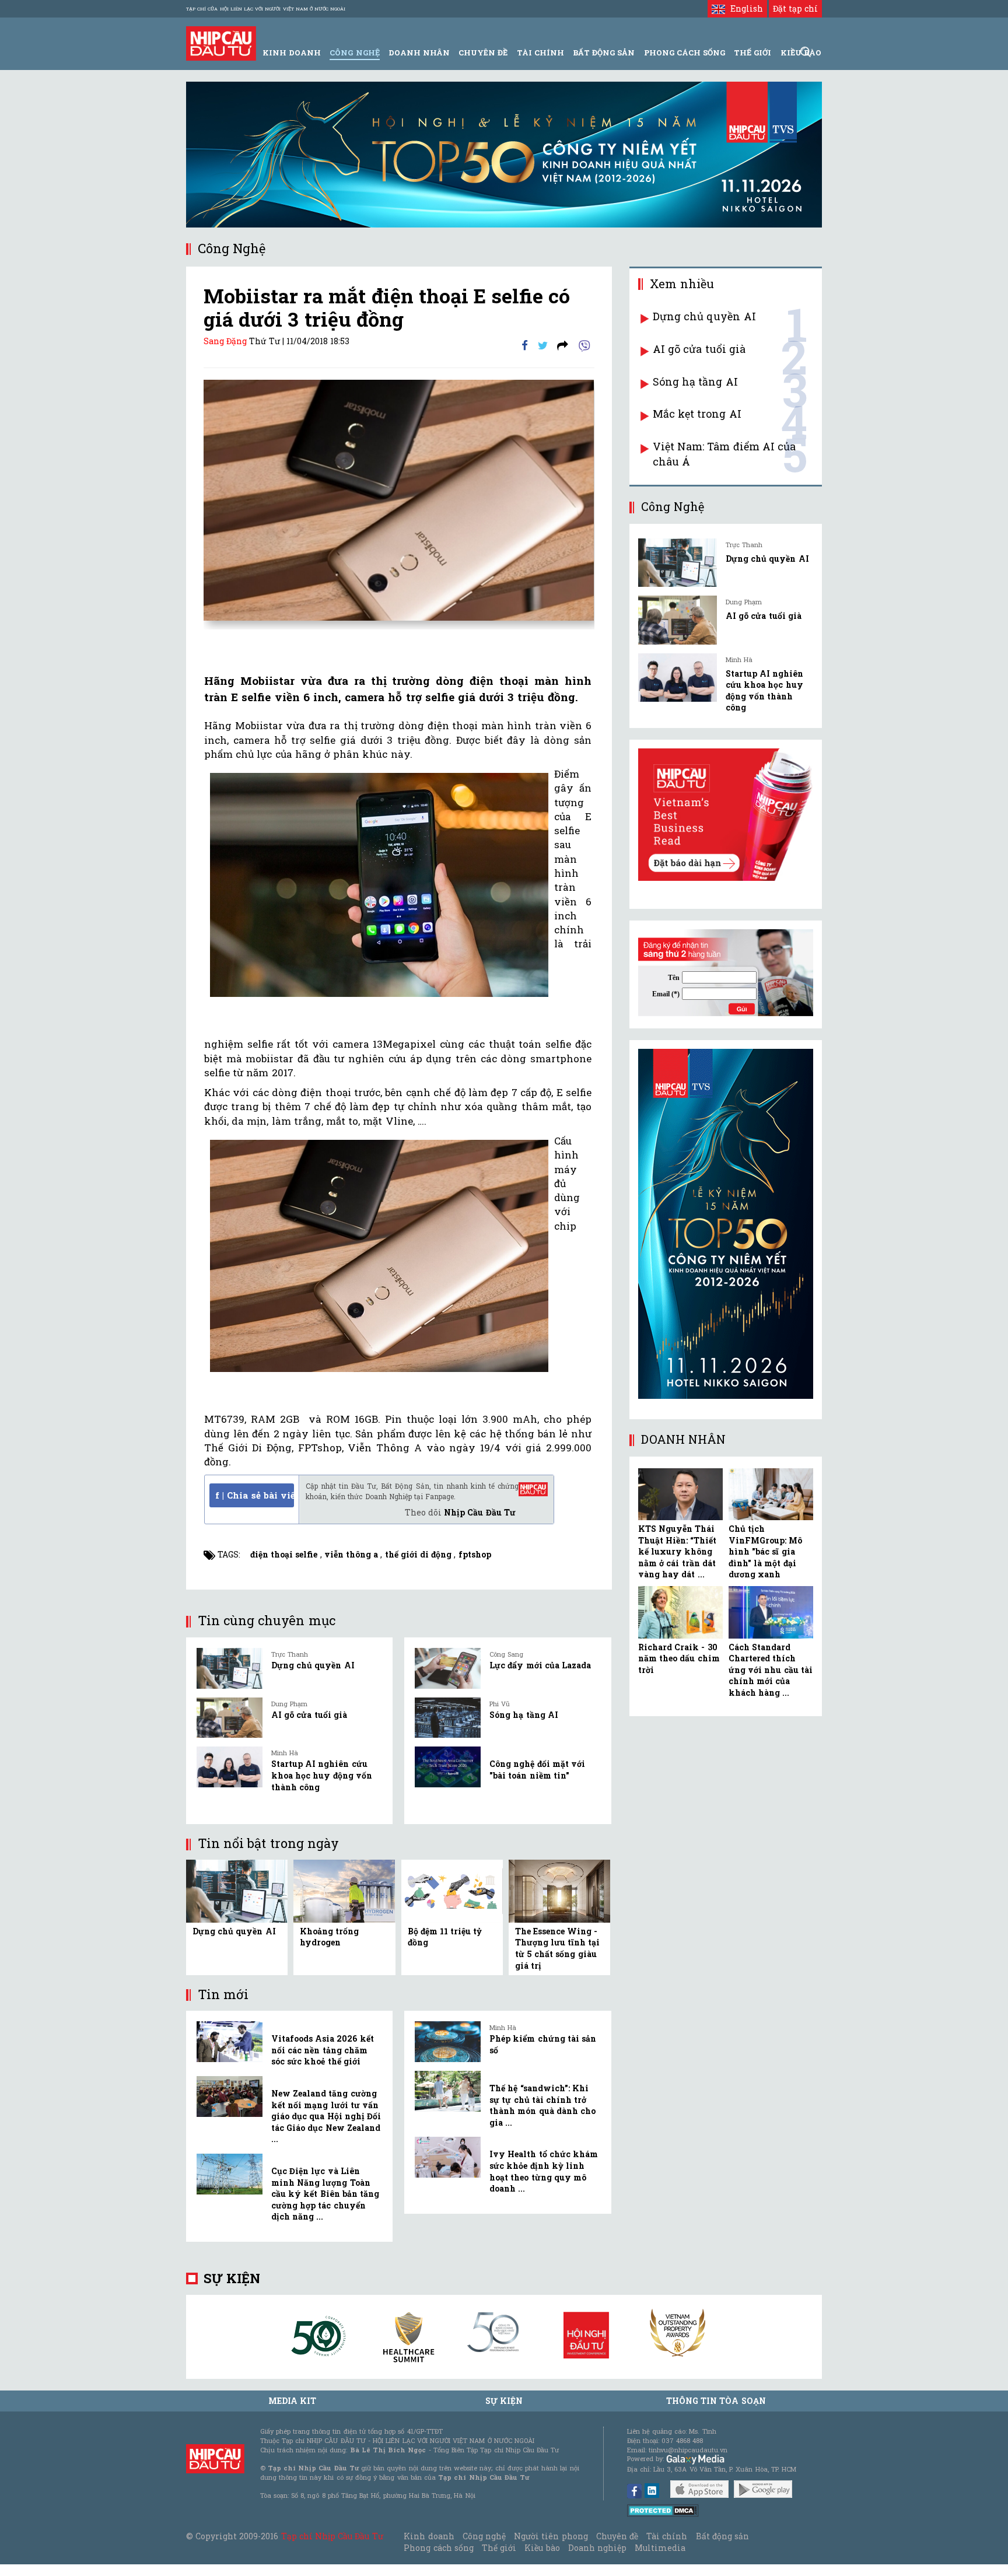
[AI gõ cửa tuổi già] (230, 1718)
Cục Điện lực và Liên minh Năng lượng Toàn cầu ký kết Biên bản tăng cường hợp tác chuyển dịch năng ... (325, 2194)
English (744, 8)
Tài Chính (540, 52)
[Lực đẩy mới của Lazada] (448, 1668)
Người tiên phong (551, 2536)
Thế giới (752, 52)
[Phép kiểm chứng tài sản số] (448, 2042)
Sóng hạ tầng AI (524, 1715)
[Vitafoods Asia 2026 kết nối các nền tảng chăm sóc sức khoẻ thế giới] (230, 2042)
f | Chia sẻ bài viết (255, 1495)
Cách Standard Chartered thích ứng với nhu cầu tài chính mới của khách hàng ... (771, 1670)
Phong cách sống (438, 2548)
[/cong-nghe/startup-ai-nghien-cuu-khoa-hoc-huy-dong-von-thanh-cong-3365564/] (678, 678)
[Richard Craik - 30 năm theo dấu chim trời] (680, 1612)
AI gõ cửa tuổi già (309, 1715)
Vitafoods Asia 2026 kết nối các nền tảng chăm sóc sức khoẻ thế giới (323, 2050)
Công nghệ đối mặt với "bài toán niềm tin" (537, 1770)
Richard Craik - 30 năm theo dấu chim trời (679, 1658)
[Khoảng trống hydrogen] (344, 1890)
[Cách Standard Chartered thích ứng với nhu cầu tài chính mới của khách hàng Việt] (771, 1612)
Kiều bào (542, 2548)
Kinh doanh (429, 2536)
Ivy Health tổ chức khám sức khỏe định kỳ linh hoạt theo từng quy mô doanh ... (544, 2171)
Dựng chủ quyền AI (313, 1665)
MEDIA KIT (292, 2401)
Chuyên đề (483, 52)
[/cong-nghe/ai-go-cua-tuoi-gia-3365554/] (678, 620)
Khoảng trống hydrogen (329, 1937)
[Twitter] (543, 344)
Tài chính (667, 2536)
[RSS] (563, 344)
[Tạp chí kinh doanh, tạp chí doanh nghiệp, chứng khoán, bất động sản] (221, 42)
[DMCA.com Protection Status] (663, 2510)
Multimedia (660, 2548)
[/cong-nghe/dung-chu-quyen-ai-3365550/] (678, 563)
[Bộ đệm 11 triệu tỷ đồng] (452, 1890)
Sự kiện (232, 2278)
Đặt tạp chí (795, 8)
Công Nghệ (354, 52)
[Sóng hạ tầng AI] (448, 1718)
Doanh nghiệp (597, 2548)
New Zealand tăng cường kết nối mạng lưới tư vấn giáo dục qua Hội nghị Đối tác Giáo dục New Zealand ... (326, 2116)
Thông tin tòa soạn (716, 2401)
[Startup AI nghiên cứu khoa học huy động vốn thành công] (230, 1767)
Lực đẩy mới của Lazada (540, 1665)
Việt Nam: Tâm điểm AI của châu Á (724, 454)
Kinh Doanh (292, 52)
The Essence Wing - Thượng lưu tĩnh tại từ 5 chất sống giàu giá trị (558, 1948)
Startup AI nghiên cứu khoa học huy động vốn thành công (322, 1775)
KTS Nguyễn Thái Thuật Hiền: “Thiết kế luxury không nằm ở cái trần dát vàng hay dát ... (677, 1551)
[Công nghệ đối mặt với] (448, 1767)
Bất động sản (604, 52)
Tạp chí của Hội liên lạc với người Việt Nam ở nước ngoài (266, 9)
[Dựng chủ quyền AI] (230, 1668)
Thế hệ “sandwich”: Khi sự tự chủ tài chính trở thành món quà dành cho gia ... (542, 2105)
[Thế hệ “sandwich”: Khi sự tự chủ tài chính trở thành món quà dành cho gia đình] (448, 2091)
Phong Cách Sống (685, 52)
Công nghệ (484, 2536)
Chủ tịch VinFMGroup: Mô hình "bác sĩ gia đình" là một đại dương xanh (765, 1551)
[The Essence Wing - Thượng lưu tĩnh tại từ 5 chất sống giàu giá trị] (559, 1890)
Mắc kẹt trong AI (697, 414)
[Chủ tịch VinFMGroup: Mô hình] (771, 1494)
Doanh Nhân (419, 52)
